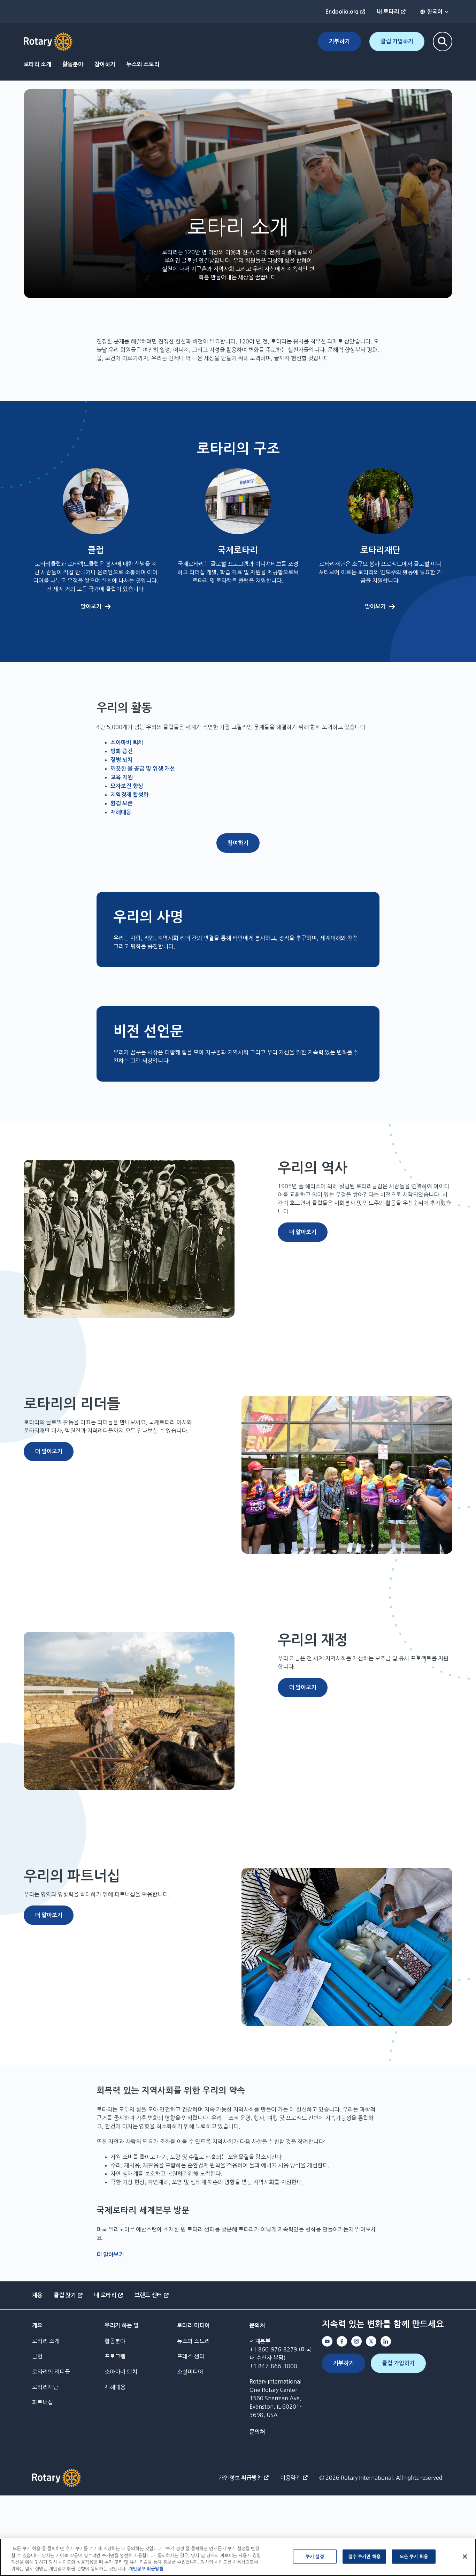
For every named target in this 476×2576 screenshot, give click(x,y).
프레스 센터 (191, 2356)
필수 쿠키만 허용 (364, 2557)
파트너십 (43, 2402)
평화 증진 (122, 751)
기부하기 (339, 41)
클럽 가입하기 (397, 41)
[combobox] (435, 12)
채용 (37, 2295)
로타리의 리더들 (51, 2372)
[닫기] (465, 2556)
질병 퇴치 (122, 760)
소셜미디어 (190, 2372)
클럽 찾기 (65, 2295)
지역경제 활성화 (129, 795)
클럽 (37, 2356)
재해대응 (121, 812)
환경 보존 (122, 804)
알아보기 (91, 607)
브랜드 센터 (148, 2295)
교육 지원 (122, 777)
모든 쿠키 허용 (414, 2557)
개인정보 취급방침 (240, 2478)
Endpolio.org (342, 12)
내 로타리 (388, 12)
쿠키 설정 (315, 2557)
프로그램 (115, 2356)
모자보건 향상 (127, 786)
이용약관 (291, 2478)
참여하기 (105, 64)
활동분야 (73, 64)
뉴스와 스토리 (143, 64)
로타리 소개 (37, 64)
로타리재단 (45, 2387)
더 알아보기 (303, 1232)
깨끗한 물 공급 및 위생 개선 (143, 769)
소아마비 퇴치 (127, 743)
